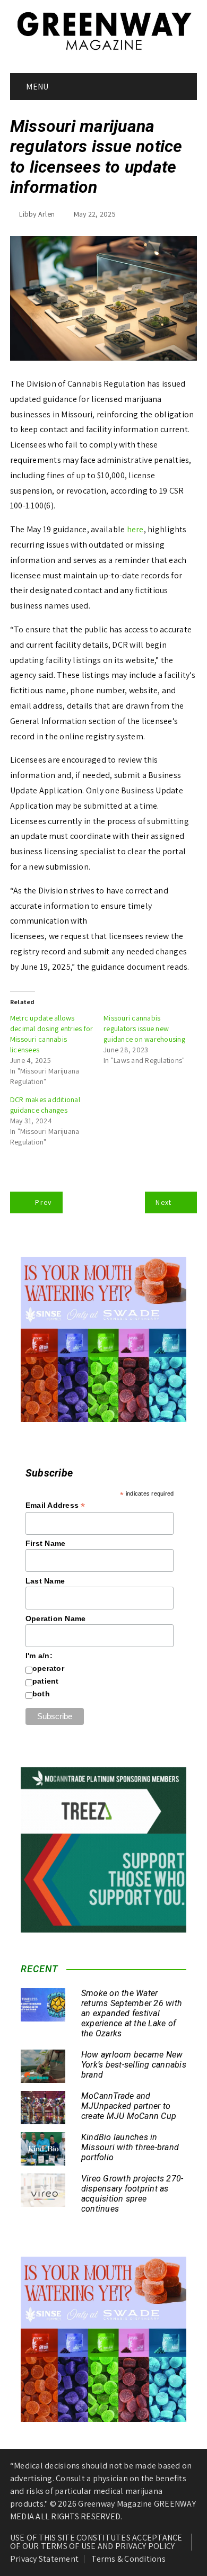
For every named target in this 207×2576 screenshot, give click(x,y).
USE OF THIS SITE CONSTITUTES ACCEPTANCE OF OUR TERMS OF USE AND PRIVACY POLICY (96, 2542)
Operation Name (56, 1618)
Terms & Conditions (128, 2559)
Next (163, 1202)
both (41, 1694)
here (135, 529)
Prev (43, 1202)
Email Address (55, 1505)
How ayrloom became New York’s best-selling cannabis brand (134, 2065)
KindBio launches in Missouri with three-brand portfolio (130, 2147)
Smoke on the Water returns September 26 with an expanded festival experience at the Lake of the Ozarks (132, 2014)
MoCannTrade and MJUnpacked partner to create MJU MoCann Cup (129, 2106)
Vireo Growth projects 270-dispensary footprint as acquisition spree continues (132, 2194)
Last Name (45, 1581)
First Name (46, 1543)
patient (46, 1681)
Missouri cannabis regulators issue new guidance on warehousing (144, 1028)
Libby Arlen (37, 214)
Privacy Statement (44, 2559)
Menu (36, 87)
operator (48, 1668)
